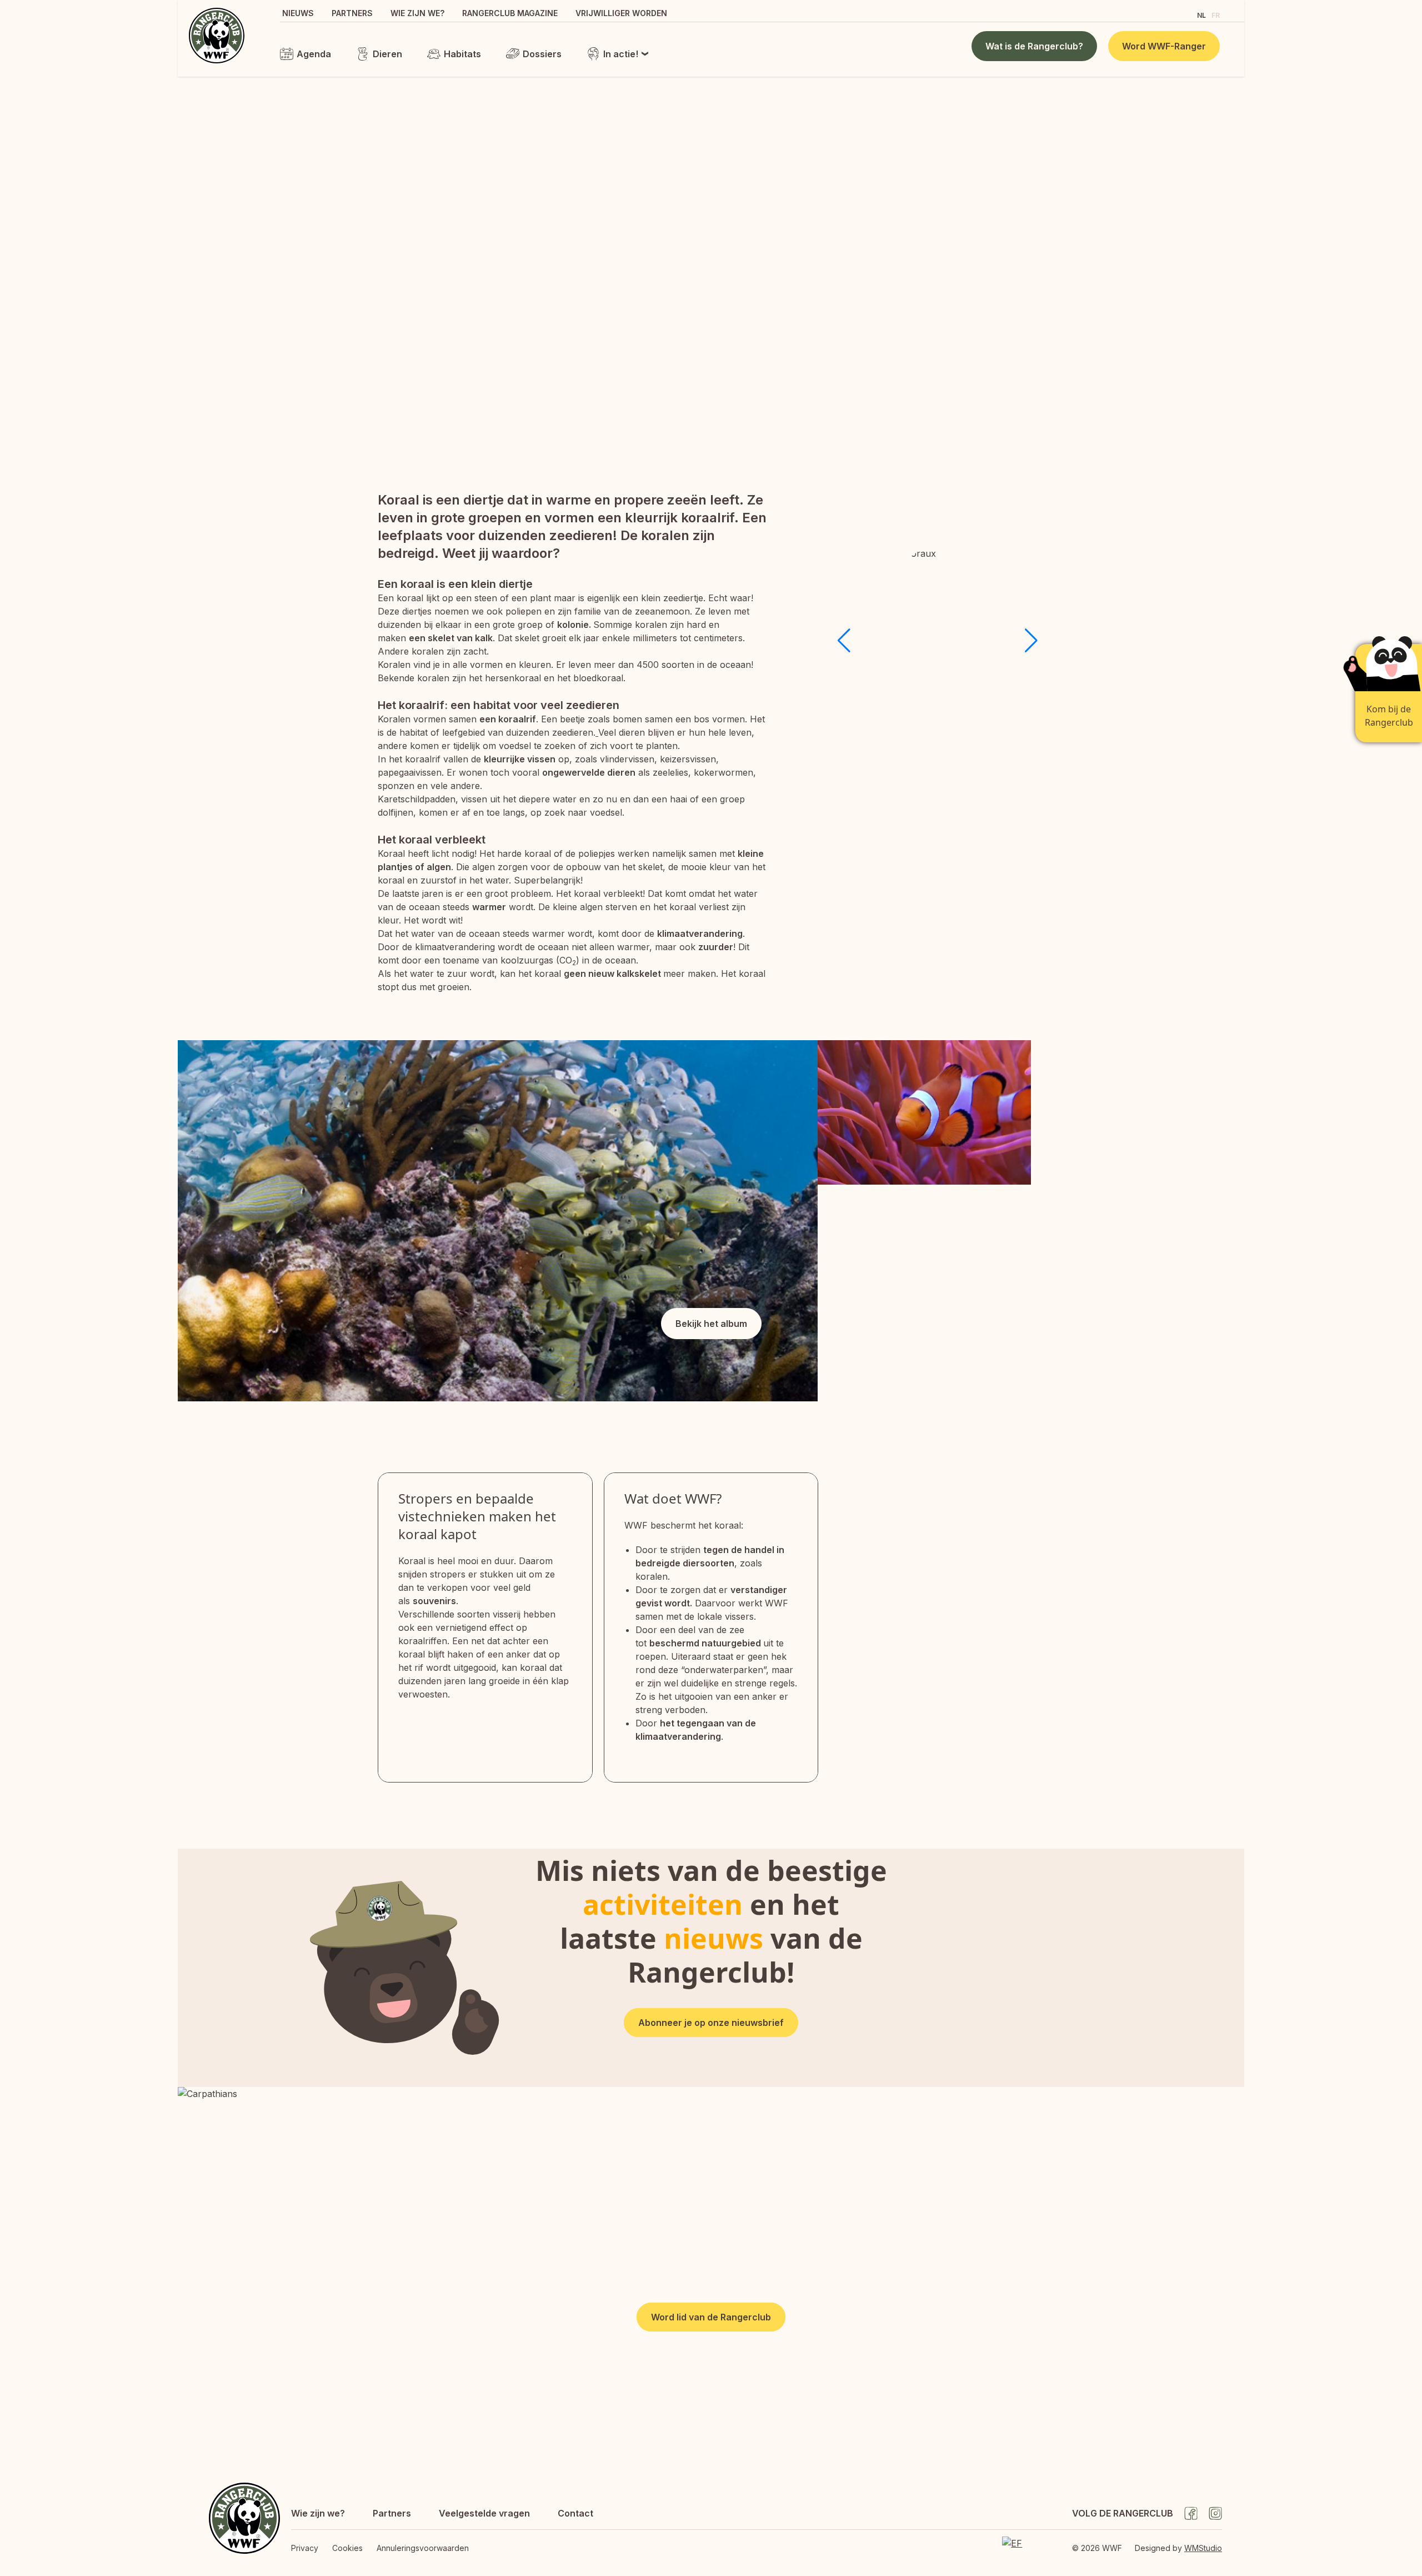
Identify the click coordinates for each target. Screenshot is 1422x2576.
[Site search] (1179, 14)
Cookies (347, 2548)
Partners (352, 13)
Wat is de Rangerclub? (1034, 46)
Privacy (305, 2548)
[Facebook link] (1191, 2513)
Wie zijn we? (417, 13)
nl (1201, 15)
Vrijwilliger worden (621, 13)
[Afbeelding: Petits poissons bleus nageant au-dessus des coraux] (1138, 1112)
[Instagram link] (1215, 2513)
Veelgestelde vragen (484, 2513)
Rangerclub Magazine (510, 13)
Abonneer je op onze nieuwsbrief (711, 2023)
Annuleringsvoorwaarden (423, 2548)
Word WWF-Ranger (1164, 46)
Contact (575, 2513)
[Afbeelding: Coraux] (498, 1221)
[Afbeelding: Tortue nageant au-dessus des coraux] (1031, 1293)
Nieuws (298, 13)
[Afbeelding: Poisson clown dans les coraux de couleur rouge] (924, 1112)
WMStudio (1203, 2548)
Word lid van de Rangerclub (711, 2317)
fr (1216, 15)
